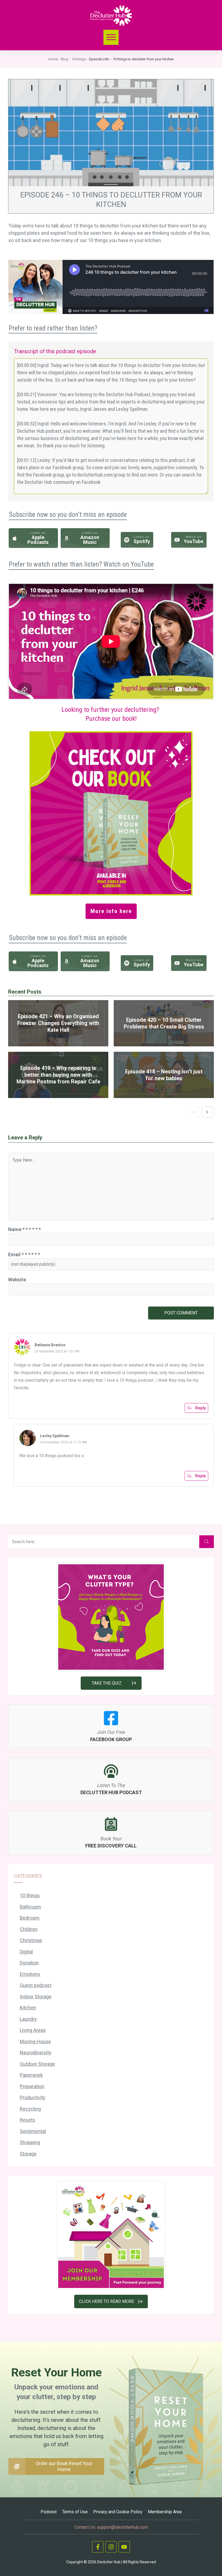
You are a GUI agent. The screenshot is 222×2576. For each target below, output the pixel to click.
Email (24, 1254)
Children (29, 1929)
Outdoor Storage (37, 2064)
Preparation (32, 2086)
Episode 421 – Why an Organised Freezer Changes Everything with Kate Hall (58, 1023)
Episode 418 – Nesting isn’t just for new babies (164, 1075)
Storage (28, 2154)
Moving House (35, 2041)
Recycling (30, 2109)
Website (17, 1280)
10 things (30, 1895)
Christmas (31, 1940)
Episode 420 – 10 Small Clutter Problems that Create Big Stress (164, 1023)
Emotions (30, 1974)
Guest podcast (36, 1985)
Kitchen (28, 2008)
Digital (26, 1952)
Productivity (33, 2097)
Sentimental (33, 2131)
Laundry (28, 2019)
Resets (27, 2120)
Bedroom (30, 1918)
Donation (29, 1963)
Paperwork (31, 2075)
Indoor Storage (36, 1997)
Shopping (30, 2142)
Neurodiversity (36, 2053)
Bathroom (30, 1907)
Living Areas (33, 2030)
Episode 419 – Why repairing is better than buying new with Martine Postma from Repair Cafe (58, 1075)
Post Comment (181, 1313)
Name (25, 1229)
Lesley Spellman (55, 1436)
